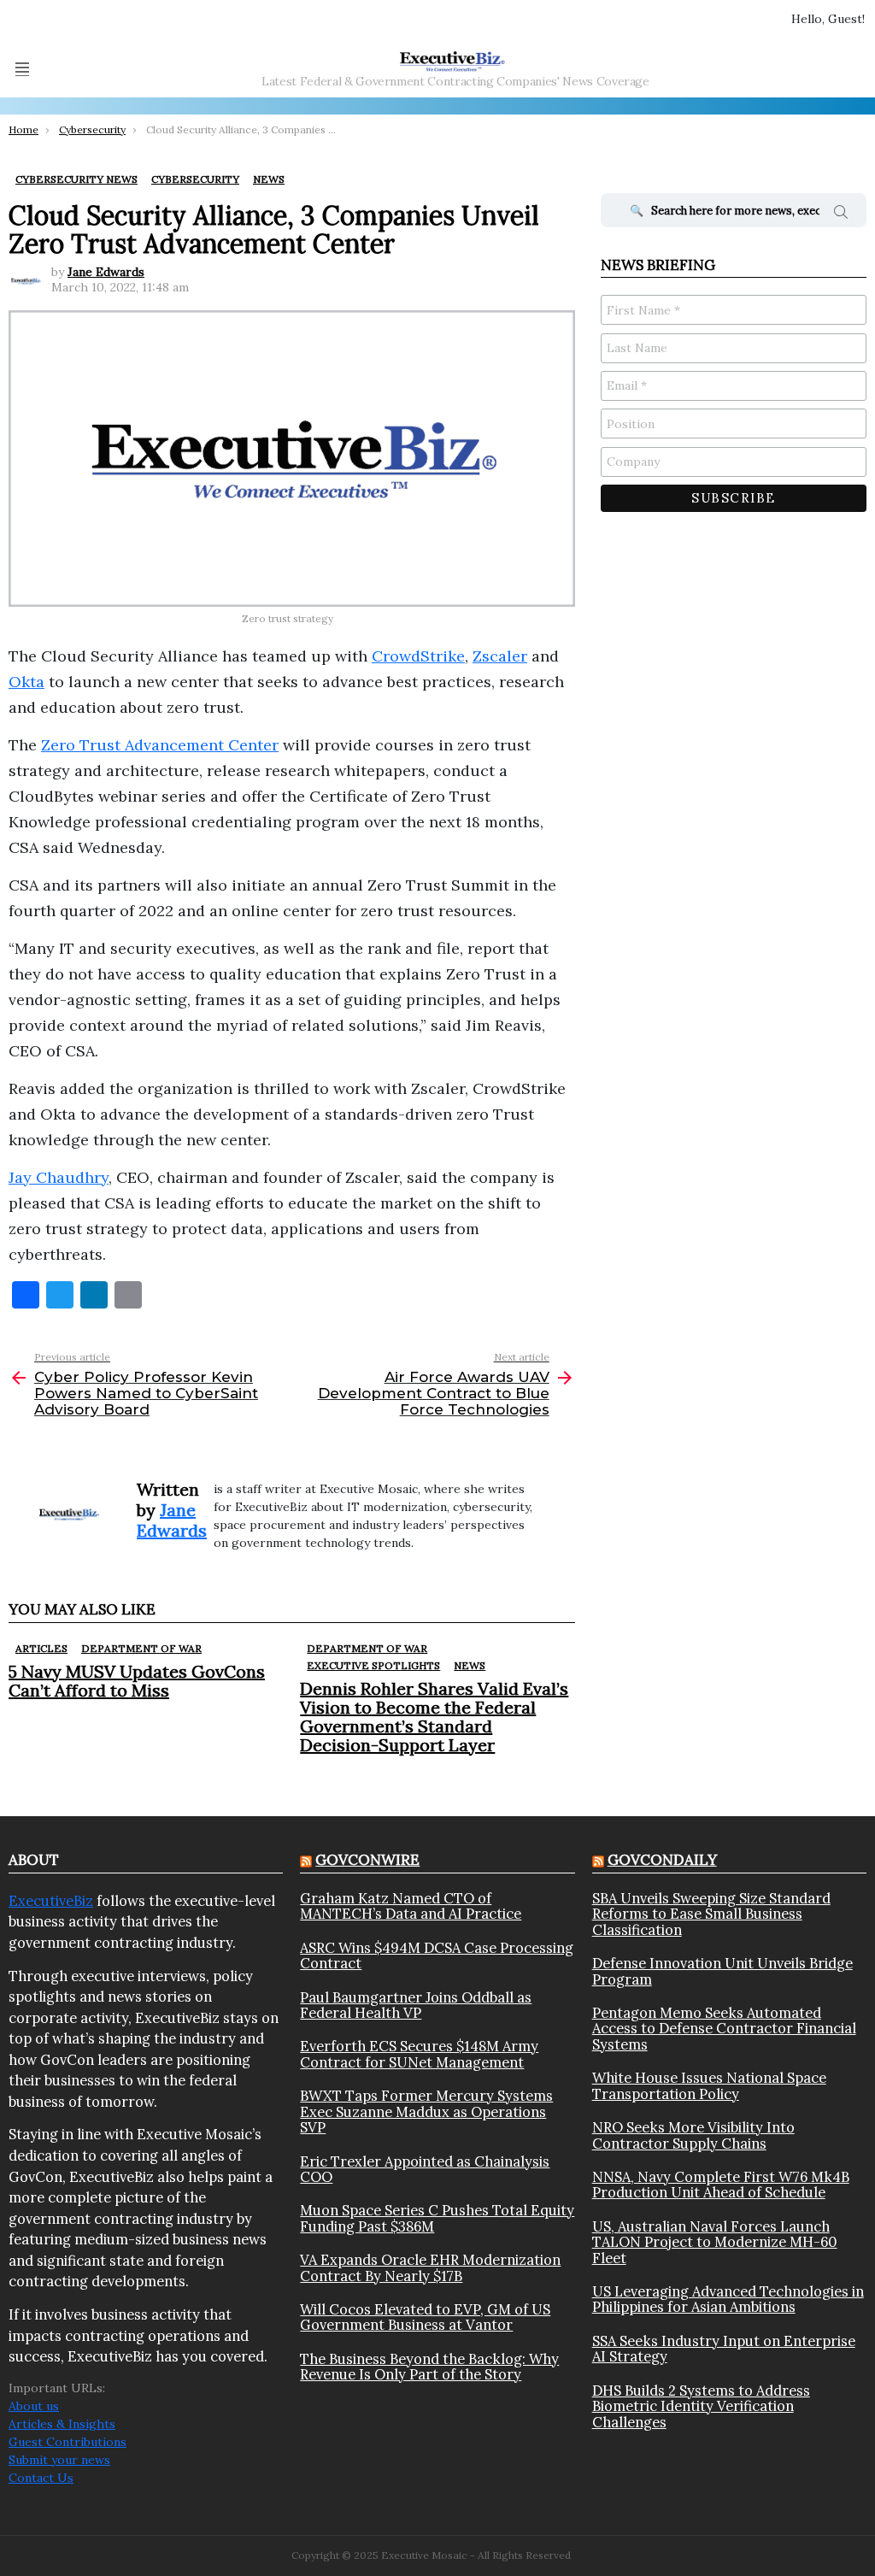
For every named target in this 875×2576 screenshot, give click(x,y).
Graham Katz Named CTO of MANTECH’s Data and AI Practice (411, 1906)
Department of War (141, 1648)
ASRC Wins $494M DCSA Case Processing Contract (437, 1956)
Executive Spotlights (373, 1665)
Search (841, 215)
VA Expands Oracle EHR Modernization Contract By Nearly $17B (430, 2268)
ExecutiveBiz (51, 1901)
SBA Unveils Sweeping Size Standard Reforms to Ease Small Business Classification (711, 1914)
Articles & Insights (62, 2424)
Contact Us (41, 2478)
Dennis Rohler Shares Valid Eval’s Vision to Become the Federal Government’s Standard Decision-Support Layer (434, 1717)
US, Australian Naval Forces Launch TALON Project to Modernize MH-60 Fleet (715, 2242)
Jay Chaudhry (59, 1177)
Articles (41, 1648)
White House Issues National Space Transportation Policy (709, 2086)
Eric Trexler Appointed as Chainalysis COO (425, 2170)
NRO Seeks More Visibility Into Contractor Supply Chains (693, 2135)
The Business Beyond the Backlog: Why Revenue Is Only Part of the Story (429, 2367)
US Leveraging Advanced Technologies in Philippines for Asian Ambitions (728, 2300)
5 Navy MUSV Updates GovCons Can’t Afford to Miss (137, 1681)
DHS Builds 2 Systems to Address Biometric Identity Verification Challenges (701, 2406)
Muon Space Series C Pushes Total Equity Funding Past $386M (437, 2218)
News (470, 1665)
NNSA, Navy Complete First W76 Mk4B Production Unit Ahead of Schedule (721, 2185)
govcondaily (662, 1860)
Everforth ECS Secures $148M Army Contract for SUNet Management (419, 2054)
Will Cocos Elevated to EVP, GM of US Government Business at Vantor (425, 2317)
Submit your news (59, 2460)
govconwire (367, 1860)
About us (34, 2406)
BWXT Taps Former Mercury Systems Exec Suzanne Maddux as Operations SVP (426, 2111)
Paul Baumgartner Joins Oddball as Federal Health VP (416, 2006)
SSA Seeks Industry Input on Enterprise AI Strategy (724, 2349)
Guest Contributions (68, 2442)
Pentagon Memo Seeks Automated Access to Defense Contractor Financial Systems (724, 2029)
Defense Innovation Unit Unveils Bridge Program (722, 1971)
